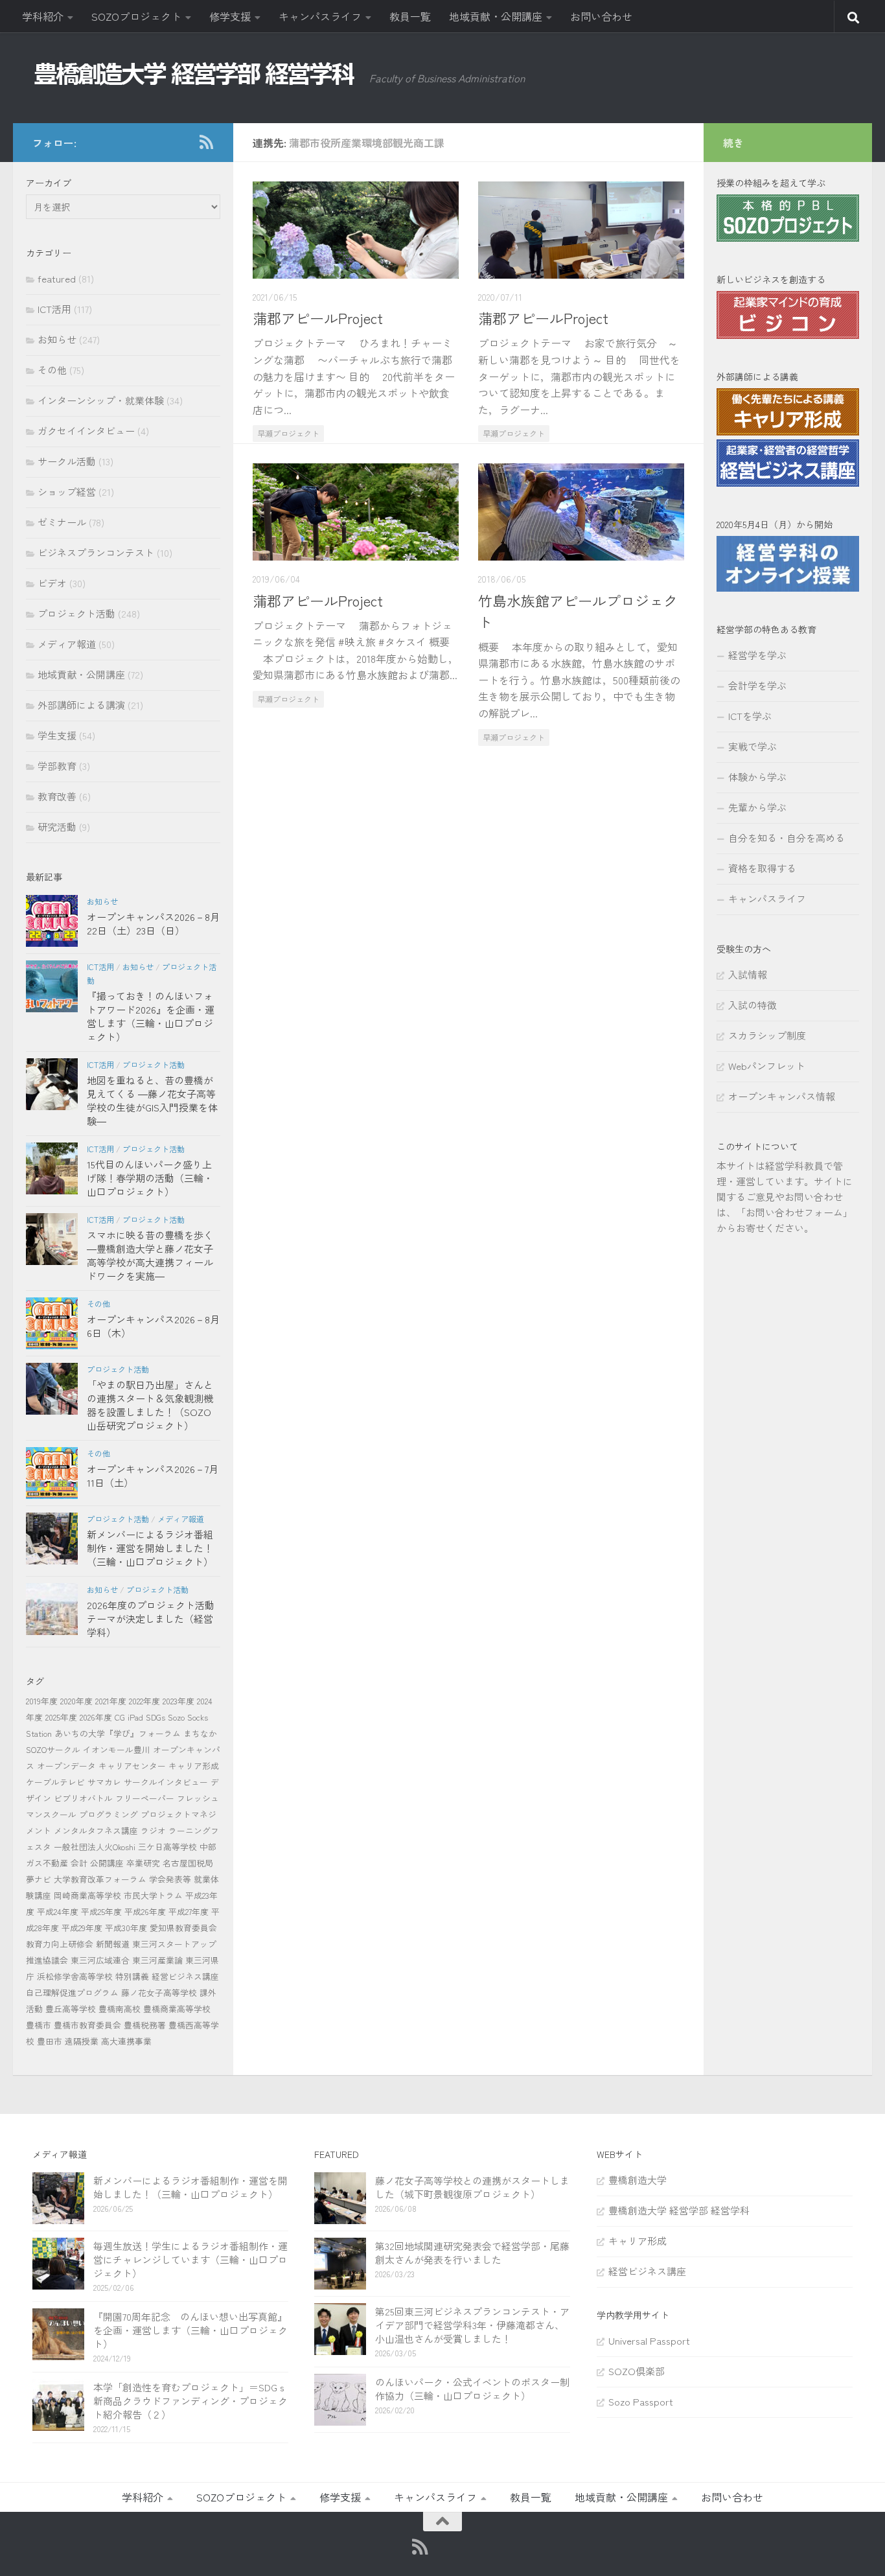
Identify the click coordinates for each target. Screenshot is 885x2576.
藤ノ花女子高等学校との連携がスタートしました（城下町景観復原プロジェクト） (472, 2187)
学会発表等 (170, 1879)
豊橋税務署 (145, 2025)
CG (120, 1717)
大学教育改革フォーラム (100, 1879)
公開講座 (107, 1863)
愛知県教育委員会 (183, 1928)
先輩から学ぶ (757, 807)
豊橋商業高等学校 (177, 2009)
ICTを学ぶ (750, 716)
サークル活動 (67, 461)
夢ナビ (39, 1879)
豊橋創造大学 (638, 2180)
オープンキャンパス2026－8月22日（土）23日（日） (153, 923)
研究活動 (57, 827)
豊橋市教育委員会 (87, 2025)
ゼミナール (62, 522)
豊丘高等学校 (71, 2009)
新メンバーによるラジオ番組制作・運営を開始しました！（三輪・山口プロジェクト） (150, 1548)
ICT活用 (54, 309)
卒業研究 (143, 1863)
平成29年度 (82, 1928)
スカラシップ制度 (767, 1035)
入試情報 (748, 974)
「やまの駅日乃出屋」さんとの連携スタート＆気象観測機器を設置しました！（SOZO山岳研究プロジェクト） (150, 1405)
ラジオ (153, 1830)
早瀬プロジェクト (288, 433)
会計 (79, 1863)
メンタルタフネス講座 (96, 1830)
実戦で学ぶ (753, 746)
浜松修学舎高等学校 (75, 1976)
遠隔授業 (82, 2041)
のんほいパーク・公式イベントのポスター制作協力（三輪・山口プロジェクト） (472, 2389)
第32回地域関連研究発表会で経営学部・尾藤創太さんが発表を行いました (472, 2253)
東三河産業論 (157, 1960)
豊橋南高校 (120, 2009)
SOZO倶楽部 (637, 2371)
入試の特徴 (753, 1005)
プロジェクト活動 (76, 613)
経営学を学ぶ (757, 655)
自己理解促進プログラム (72, 1992)
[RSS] (206, 142)
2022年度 (144, 1701)
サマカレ (104, 1782)
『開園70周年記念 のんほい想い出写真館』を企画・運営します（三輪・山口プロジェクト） (190, 2330)
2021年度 (111, 1701)
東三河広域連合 (100, 1960)
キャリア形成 (194, 1766)
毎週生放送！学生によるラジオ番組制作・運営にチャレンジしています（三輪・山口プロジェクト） (190, 2259)
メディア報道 (67, 644)
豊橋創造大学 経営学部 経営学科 (679, 2210)
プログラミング (109, 1814)
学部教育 (57, 766)
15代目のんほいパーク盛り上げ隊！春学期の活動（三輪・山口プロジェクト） (150, 1178)
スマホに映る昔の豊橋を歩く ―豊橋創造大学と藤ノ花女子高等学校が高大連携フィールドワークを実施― (150, 1255)
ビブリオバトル (83, 1798)
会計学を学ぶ (757, 685)
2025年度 (61, 1717)
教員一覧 (410, 16)
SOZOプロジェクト (136, 16)
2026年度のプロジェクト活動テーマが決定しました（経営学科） (151, 1619)
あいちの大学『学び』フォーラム (118, 1733)
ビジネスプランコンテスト (96, 552)
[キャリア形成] (788, 431)
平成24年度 (58, 1911)
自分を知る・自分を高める (787, 838)
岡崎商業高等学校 (87, 1895)
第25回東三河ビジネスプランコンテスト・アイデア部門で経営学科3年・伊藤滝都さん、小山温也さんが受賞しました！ (472, 2325)
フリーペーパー (145, 1798)
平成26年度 (145, 1911)
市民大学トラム (153, 1895)
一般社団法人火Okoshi (95, 1847)
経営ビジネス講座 (185, 1976)
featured (57, 278)
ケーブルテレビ (55, 1782)
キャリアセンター (132, 1766)
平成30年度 (126, 1928)
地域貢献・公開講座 (496, 16)
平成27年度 (189, 1911)
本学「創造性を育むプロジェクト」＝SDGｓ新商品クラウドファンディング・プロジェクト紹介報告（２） (190, 2401)
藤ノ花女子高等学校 (159, 1992)
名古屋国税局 (188, 1863)
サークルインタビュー (166, 1782)
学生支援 (57, 735)
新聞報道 (113, 1944)
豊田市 (50, 2041)
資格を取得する (762, 868)
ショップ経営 (67, 492)
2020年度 (76, 1701)
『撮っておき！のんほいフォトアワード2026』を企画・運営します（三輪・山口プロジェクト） (151, 1016)
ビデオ (52, 583)
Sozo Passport (641, 2401)
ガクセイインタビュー (86, 431)
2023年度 (178, 1701)
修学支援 (230, 16)
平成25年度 (101, 1911)
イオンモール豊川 (117, 1749)
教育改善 (57, 796)
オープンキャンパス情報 (782, 1096)
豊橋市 (39, 2025)
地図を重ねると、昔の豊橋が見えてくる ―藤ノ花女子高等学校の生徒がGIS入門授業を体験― (152, 1100)
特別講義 (132, 1976)
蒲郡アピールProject (318, 318)
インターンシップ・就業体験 (101, 400)
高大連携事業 (126, 2041)
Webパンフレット (767, 1066)
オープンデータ (66, 1766)
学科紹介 (43, 16)
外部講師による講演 (81, 705)
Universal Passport (649, 2340)
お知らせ (57, 339)
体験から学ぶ (757, 777)
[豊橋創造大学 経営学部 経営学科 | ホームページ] (194, 74)
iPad (135, 1717)
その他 (52, 370)
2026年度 (96, 1717)
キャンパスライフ (320, 16)
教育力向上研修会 (60, 1944)
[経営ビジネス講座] (788, 482)
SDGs (155, 1717)
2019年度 (42, 1701)
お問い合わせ (601, 16)
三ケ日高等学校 (167, 1847)
